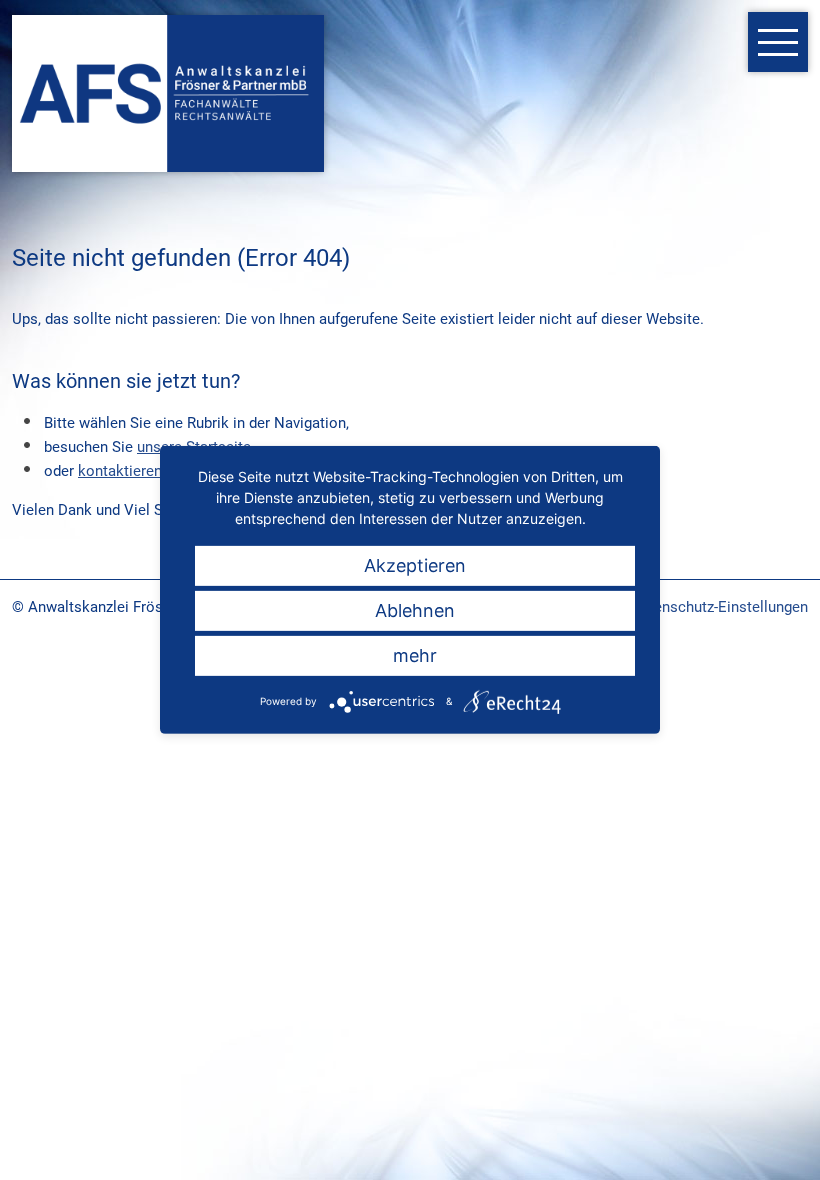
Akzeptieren (415, 565)
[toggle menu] (778, 42)
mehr (415, 655)
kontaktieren (120, 471)
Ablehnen (415, 610)
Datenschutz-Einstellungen (719, 607)
